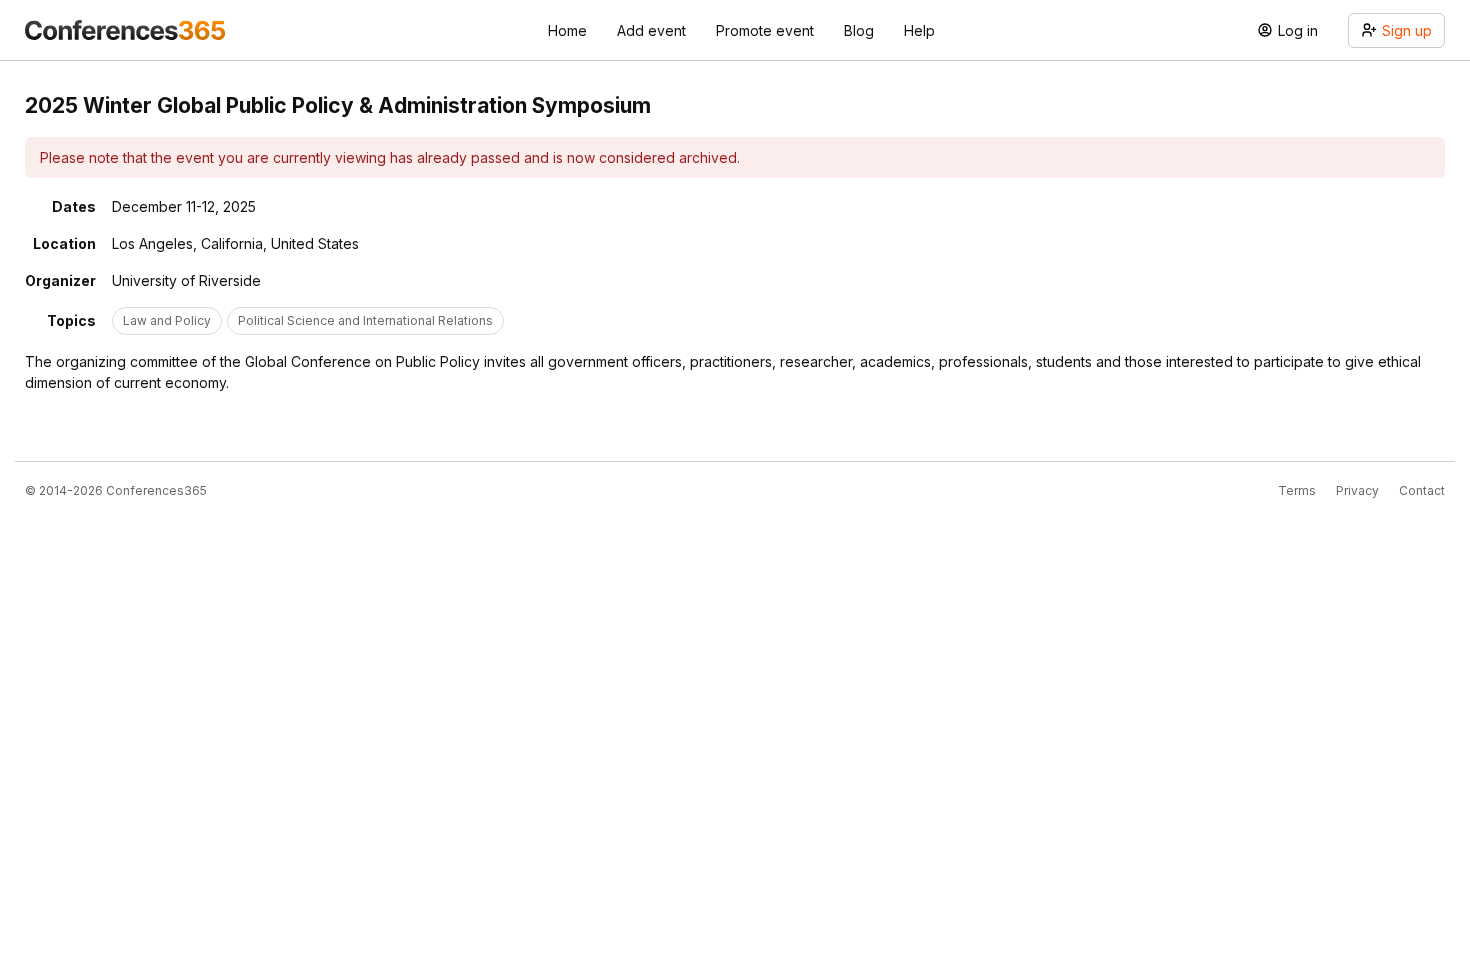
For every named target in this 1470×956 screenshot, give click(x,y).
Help (919, 30)
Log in (1298, 30)
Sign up (1407, 30)
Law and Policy (167, 320)
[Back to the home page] (125, 30)
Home (567, 30)
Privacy (1357, 490)
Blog (859, 30)
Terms (1297, 490)
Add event (651, 30)
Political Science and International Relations (365, 320)
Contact (1422, 490)
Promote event (765, 30)
